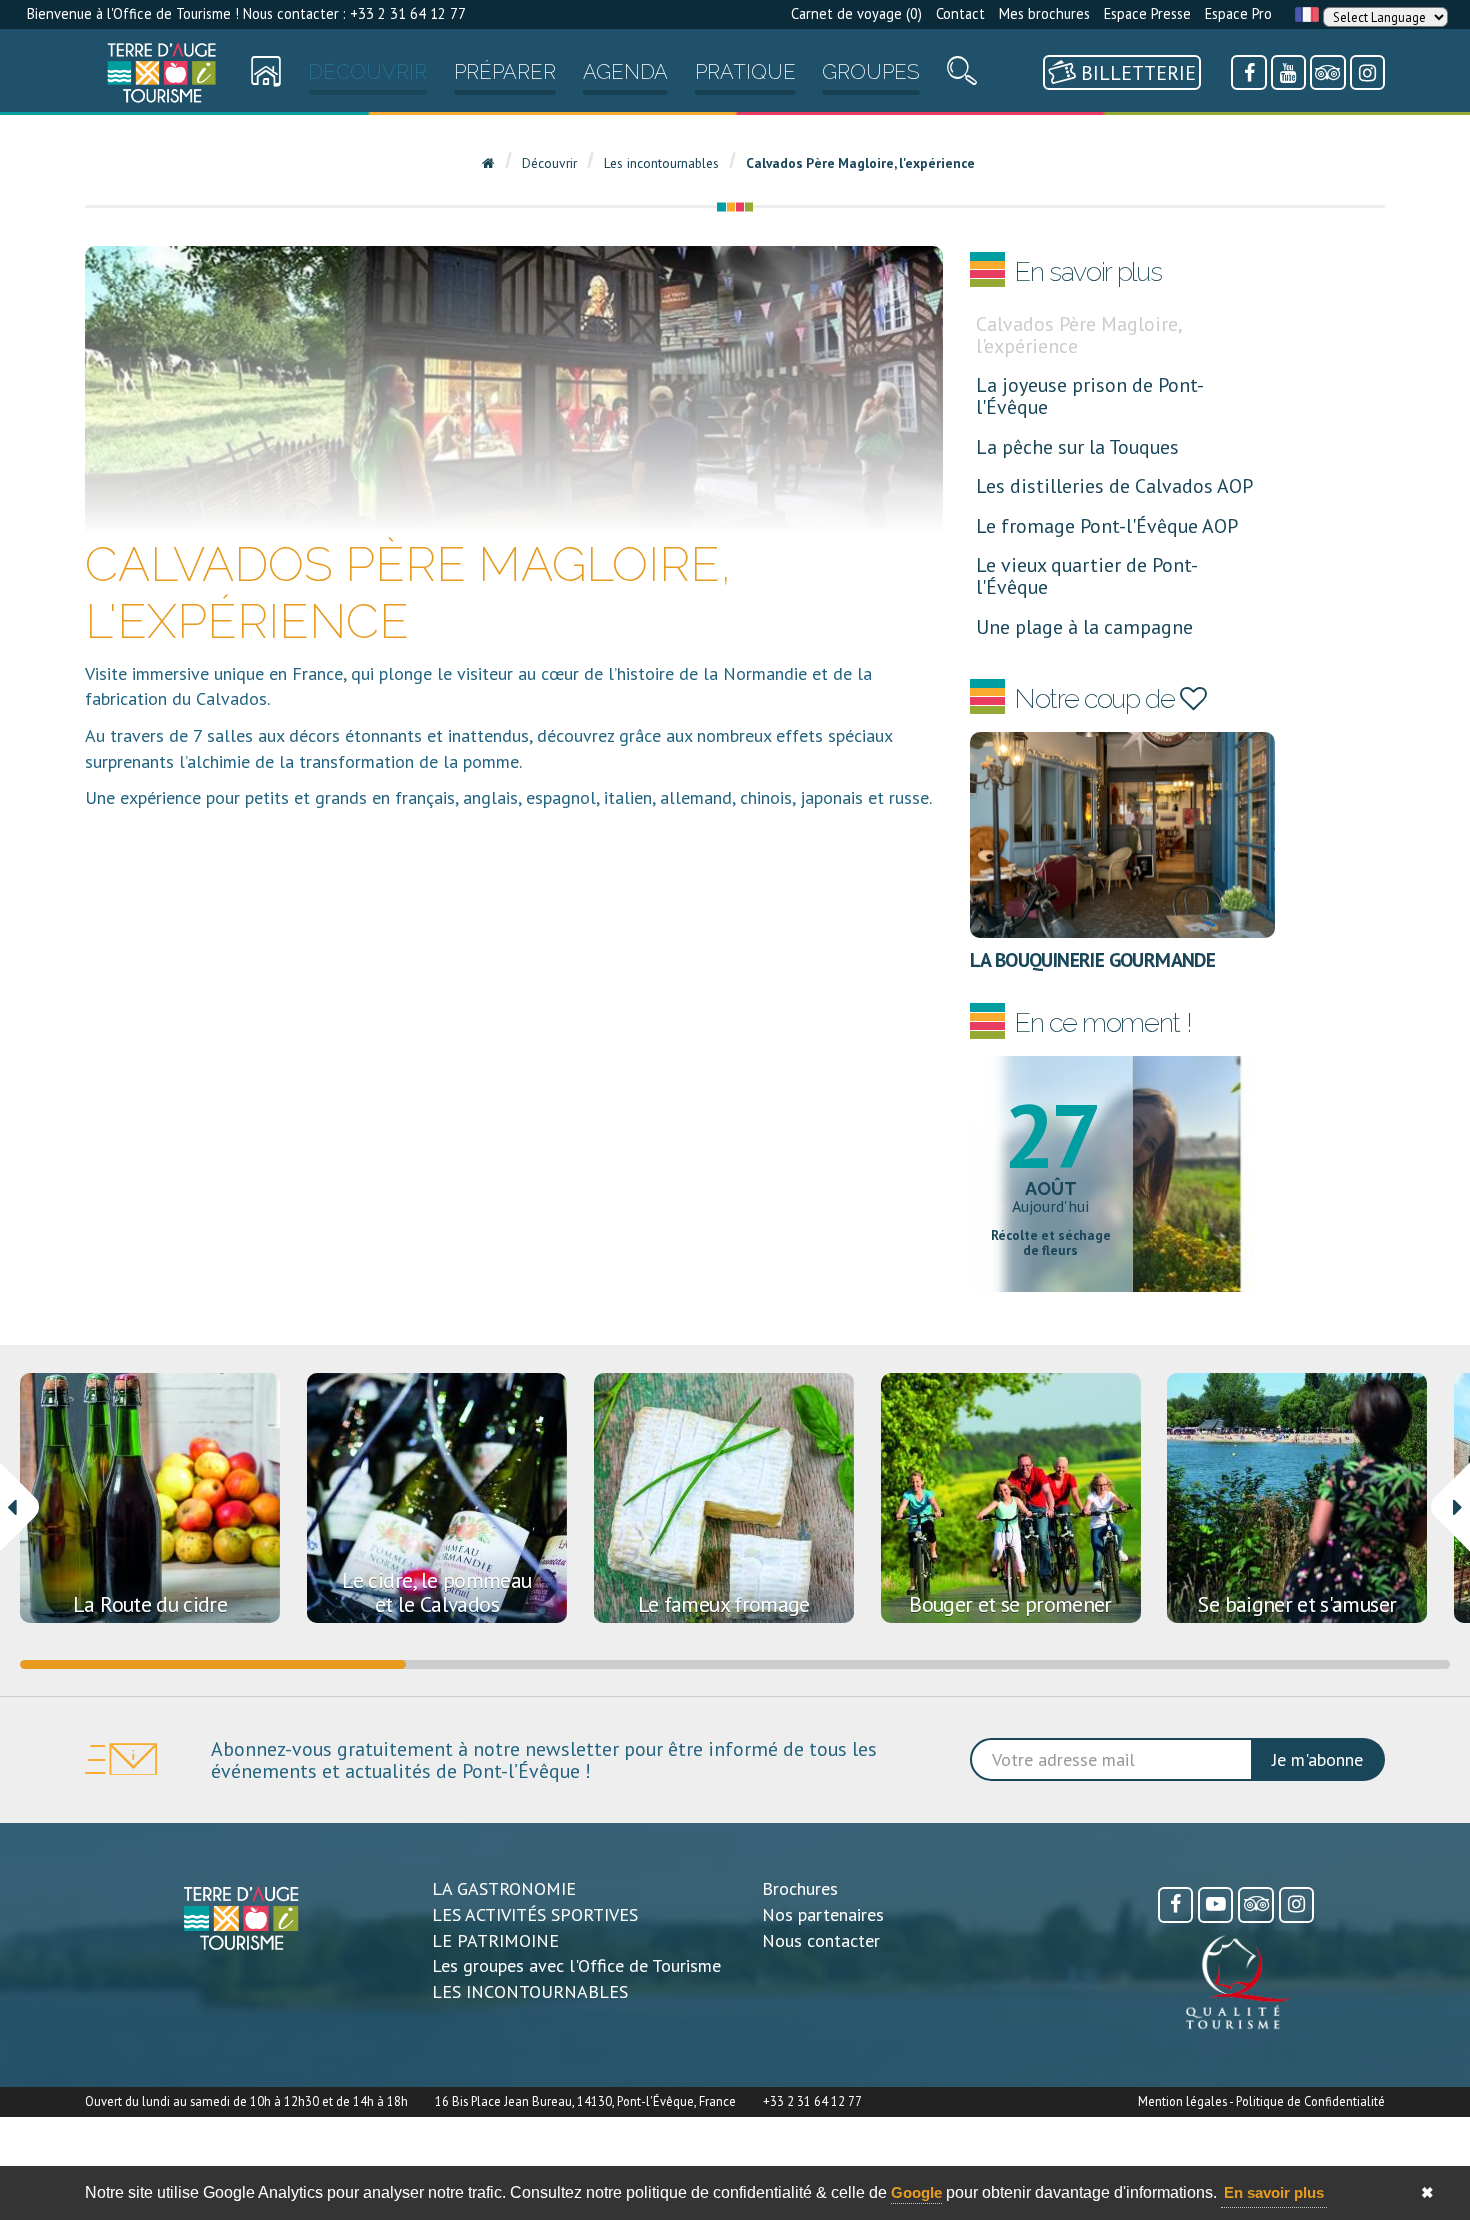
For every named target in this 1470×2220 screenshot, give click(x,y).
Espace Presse (1147, 13)
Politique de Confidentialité (1310, 2101)
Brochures (800, 1888)
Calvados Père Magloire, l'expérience (1078, 334)
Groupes (871, 72)
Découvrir (367, 72)
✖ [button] (1427, 2192)
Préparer (505, 72)
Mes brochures (1044, 13)
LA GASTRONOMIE (504, 1888)
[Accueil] (161, 72)
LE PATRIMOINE (495, 1940)
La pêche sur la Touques (1077, 446)
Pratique (745, 72)
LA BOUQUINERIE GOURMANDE (1093, 959)
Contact (960, 13)
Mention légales (1182, 2101)
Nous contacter (821, 1940)
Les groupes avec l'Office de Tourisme (576, 1965)
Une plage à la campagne (1084, 626)
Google (916, 2192)
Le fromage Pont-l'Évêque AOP (1107, 525)
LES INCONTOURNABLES (530, 1991)
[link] (161, 72)
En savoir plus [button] (1274, 2192)
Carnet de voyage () (856, 13)
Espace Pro (1238, 13)
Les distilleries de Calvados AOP (1114, 485)
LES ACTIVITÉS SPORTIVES (535, 1914)
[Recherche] (962, 75)
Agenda (625, 72)
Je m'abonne (1317, 1759)
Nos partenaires (823, 1914)
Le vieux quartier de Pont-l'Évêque (1087, 575)
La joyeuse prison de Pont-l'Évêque (1090, 395)
